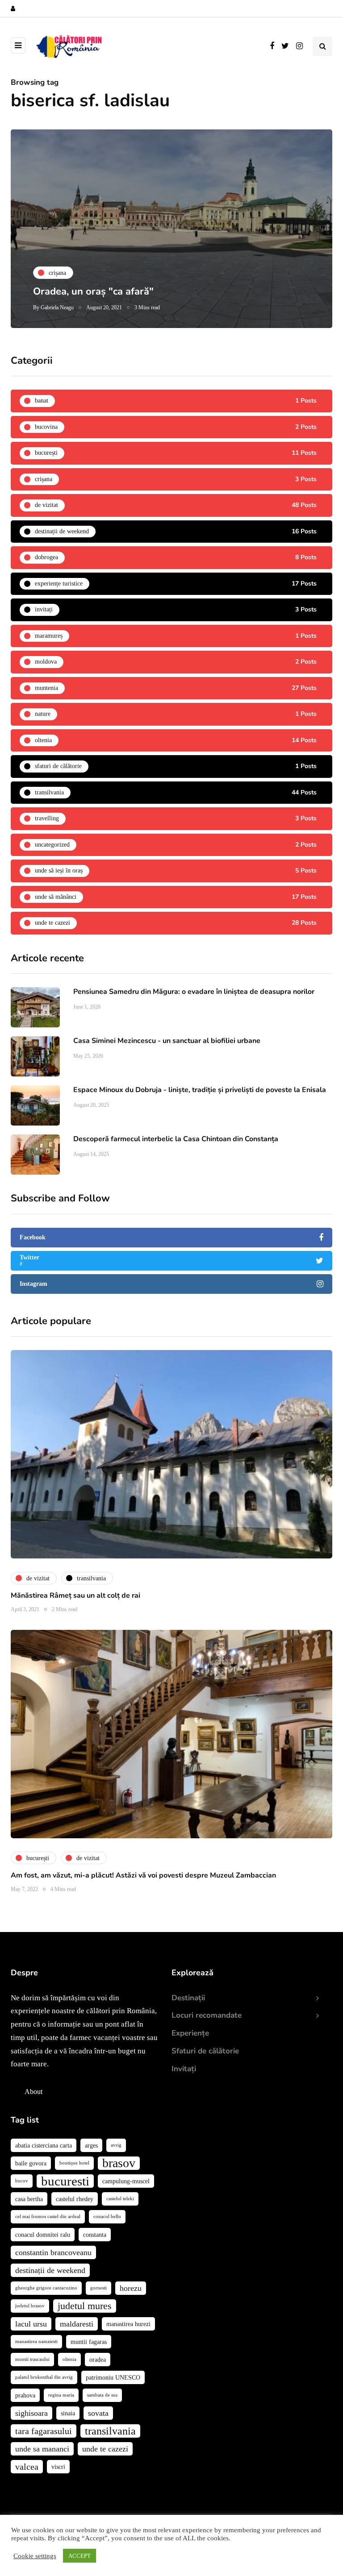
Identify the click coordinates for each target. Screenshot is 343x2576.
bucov (22, 2181)
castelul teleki (120, 2199)
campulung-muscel (126, 2181)
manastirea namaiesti (36, 2341)
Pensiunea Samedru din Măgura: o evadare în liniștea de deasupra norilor (194, 992)
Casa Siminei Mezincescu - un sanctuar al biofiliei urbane (168, 1041)
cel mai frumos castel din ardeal (48, 2217)
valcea (27, 2467)
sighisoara (31, 2413)
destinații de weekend (50, 2270)
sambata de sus (102, 2395)
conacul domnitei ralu (43, 2235)
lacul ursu (31, 2324)
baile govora (31, 2163)
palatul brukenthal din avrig (44, 2377)
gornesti (98, 2288)
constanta (95, 2235)
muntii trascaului (32, 2359)
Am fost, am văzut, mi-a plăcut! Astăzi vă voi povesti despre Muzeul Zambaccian (143, 1875)
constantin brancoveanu (53, 2252)
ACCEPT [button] (79, 2556)
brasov (119, 2163)
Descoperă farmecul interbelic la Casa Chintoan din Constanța (176, 1139)
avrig (116, 2145)
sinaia (68, 2413)
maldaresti (77, 2324)
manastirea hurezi (128, 2324)
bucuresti (65, 2181)
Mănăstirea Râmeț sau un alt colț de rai (75, 1595)
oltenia (69, 2359)
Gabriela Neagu (57, 307)
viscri (58, 2467)
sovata (98, 2413)
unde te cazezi (105, 2449)
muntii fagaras (89, 2342)
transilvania (110, 2431)
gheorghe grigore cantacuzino (46, 2288)
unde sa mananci (42, 2449)
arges (91, 2145)
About (33, 2092)
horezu (131, 2288)
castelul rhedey (75, 2199)
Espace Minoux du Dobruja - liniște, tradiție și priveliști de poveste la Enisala (200, 1090)
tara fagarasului (44, 2431)
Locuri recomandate (207, 2015)
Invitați (184, 2069)
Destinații (188, 1998)
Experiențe (190, 2033)
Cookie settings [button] (35, 2556)
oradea (98, 2360)
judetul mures (85, 2306)
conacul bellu (107, 2217)
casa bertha (29, 2199)
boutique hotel (74, 2163)
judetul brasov (30, 2306)
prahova (25, 2395)
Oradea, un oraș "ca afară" (93, 291)
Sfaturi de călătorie (205, 2051)
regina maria (61, 2395)
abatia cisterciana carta (44, 2145)
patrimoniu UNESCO (113, 2377)
